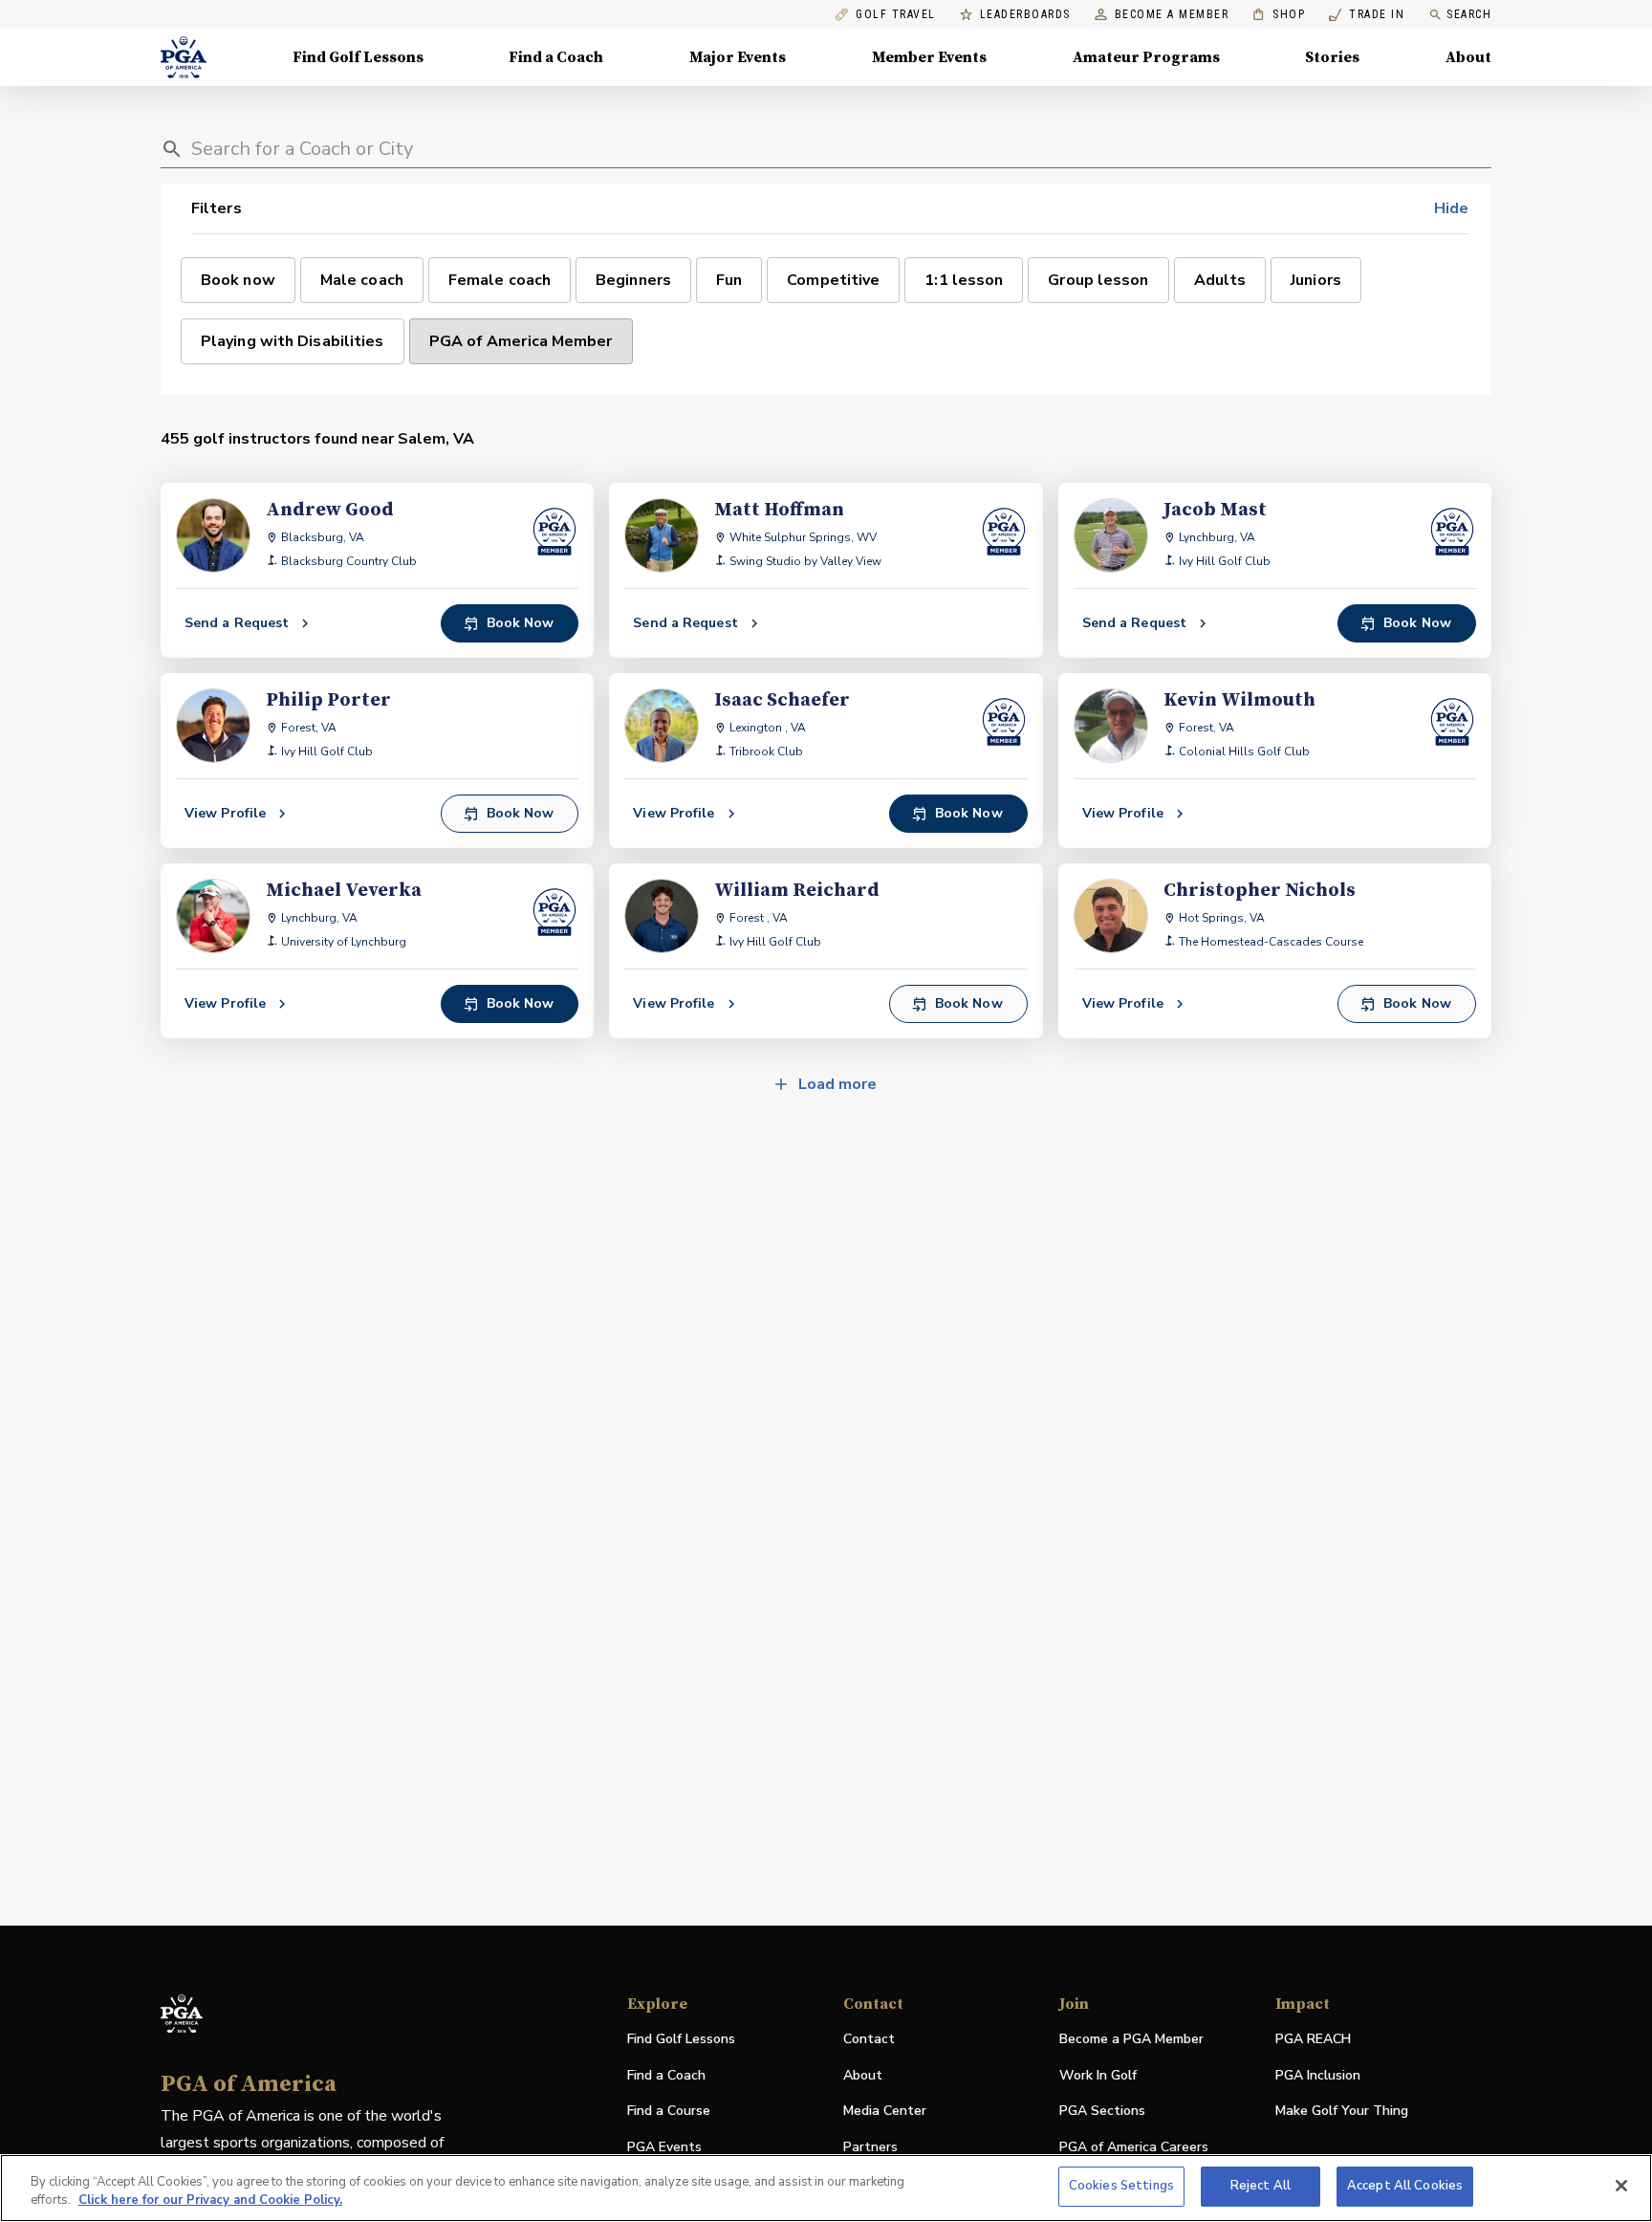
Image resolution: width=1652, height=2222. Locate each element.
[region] (826, 2188)
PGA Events (664, 2147)
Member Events (929, 57)
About (1468, 57)
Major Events (738, 57)
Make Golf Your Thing (1342, 2112)
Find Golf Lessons (358, 57)
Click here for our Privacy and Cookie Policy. (210, 2201)
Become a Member (1172, 15)
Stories (1332, 57)
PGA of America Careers (1134, 2148)
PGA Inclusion (1318, 2075)
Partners (870, 2147)
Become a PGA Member (1131, 2039)
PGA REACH (1313, 2040)
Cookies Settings (1121, 2186)
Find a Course (669, 2111)
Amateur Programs (1146, 57)
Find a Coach (556, 57)
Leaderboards (1025, 15)
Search (1469, 14)
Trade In (1367, 15)
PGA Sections (1102, 2111)
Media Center (885, 2112)
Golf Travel (896, 15)
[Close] (1621, 2186)
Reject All (1261, 2186)
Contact (869, 2039)
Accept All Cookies (1405, 2186)
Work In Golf (1098, 2075)
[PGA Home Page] (184, 57)
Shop (1279, 15)
